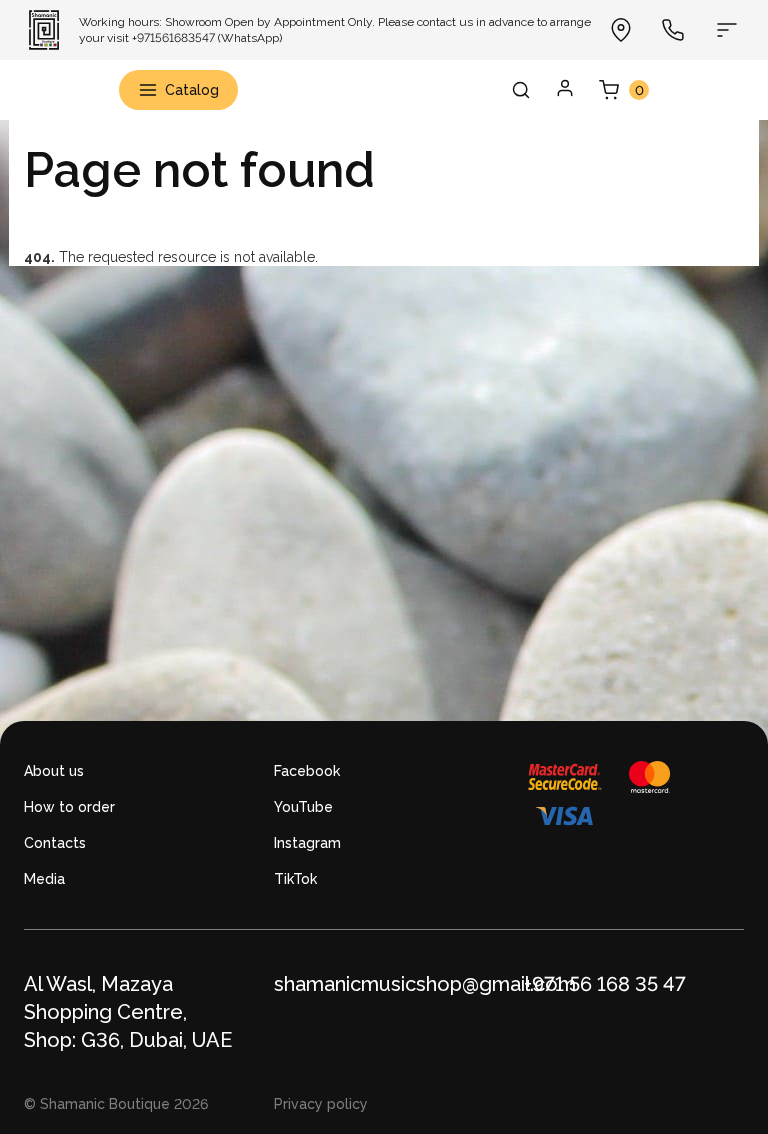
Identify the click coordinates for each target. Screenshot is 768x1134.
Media (44, 879)
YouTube (303, 807)
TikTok (295, 879)
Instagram (307, 843)
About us (54, 771)
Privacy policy (321, 1104)
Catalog (192, 90)
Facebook (307, 771)
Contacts (55, 843)
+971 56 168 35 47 (605, 984)
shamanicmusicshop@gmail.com (425, 984)
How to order (69, 807)
